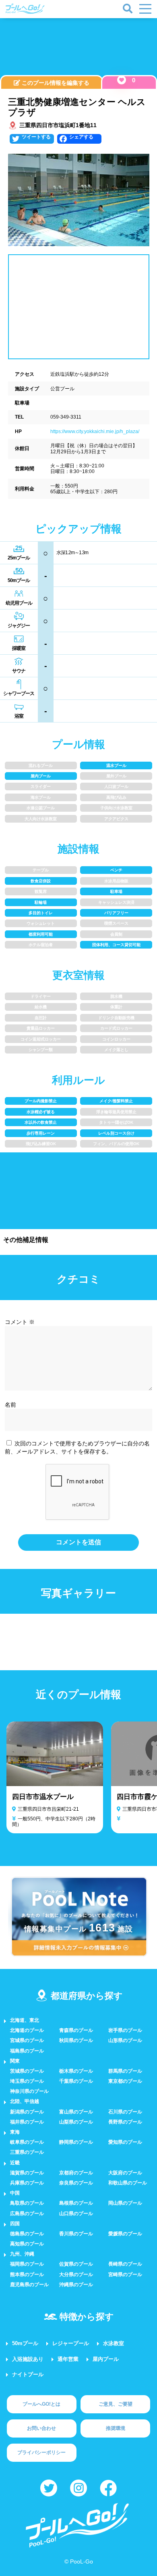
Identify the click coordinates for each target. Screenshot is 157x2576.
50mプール (25, 2343)
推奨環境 (116, 2428)
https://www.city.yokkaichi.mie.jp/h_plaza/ (95, 431)
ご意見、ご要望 (116, 2404)
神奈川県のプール (29, 2091)
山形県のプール (125, 2040)
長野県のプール (125, 2122)
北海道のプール (27, 2030)
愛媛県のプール (125, 2234)
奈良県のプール (76, 2183)
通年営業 (68, 2359)
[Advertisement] (78, 48)
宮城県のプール (27, 2040)
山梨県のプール (76, 2122)
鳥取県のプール (27, 2203)
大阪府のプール (125, 2173)
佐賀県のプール (76, 2264)
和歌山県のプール (128, 2183)
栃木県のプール (76, 2071)
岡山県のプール (125, 2203)
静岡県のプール (76, 2142)
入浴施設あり (28, 2359)
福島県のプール (27, 2051)
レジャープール (71, 2343)
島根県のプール (76, 2203)
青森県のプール (76, 2030)
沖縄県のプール (76, 2285)
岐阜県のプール (27, 2142)
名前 (10, 1405)
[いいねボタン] (122, 80)
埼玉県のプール (27, 2081)
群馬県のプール (125, 2071)
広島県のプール (27, 2214)
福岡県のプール (27, 2264)
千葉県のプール (76, 2081)
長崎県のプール (125, 2264)
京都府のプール (76, 2173)
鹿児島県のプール (29, 2285)
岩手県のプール (125, 2030)
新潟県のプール (27, 2112)
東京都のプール (125, 2081)
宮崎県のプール (125, 2274)
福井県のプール (27, 2122)
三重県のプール (27, 2152)
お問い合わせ (41, 2428)
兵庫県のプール (27, 2183)
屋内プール (106, 2359)
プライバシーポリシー (41, 2452)
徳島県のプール (27, 2234)
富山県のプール (76, 2112)
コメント (20, 1322)
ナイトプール (28, 2374)
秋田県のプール (76, 2040)
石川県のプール (125, 2112)
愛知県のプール (125, 2142)
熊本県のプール (27, 2274)
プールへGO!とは (41, 2404)
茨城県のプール (27, 2071)
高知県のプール (27, 2244)
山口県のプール (76, 2214)
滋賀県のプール (27, 2173)
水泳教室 (114, 2343)
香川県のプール (76, 2234)
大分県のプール (76, 2274)
